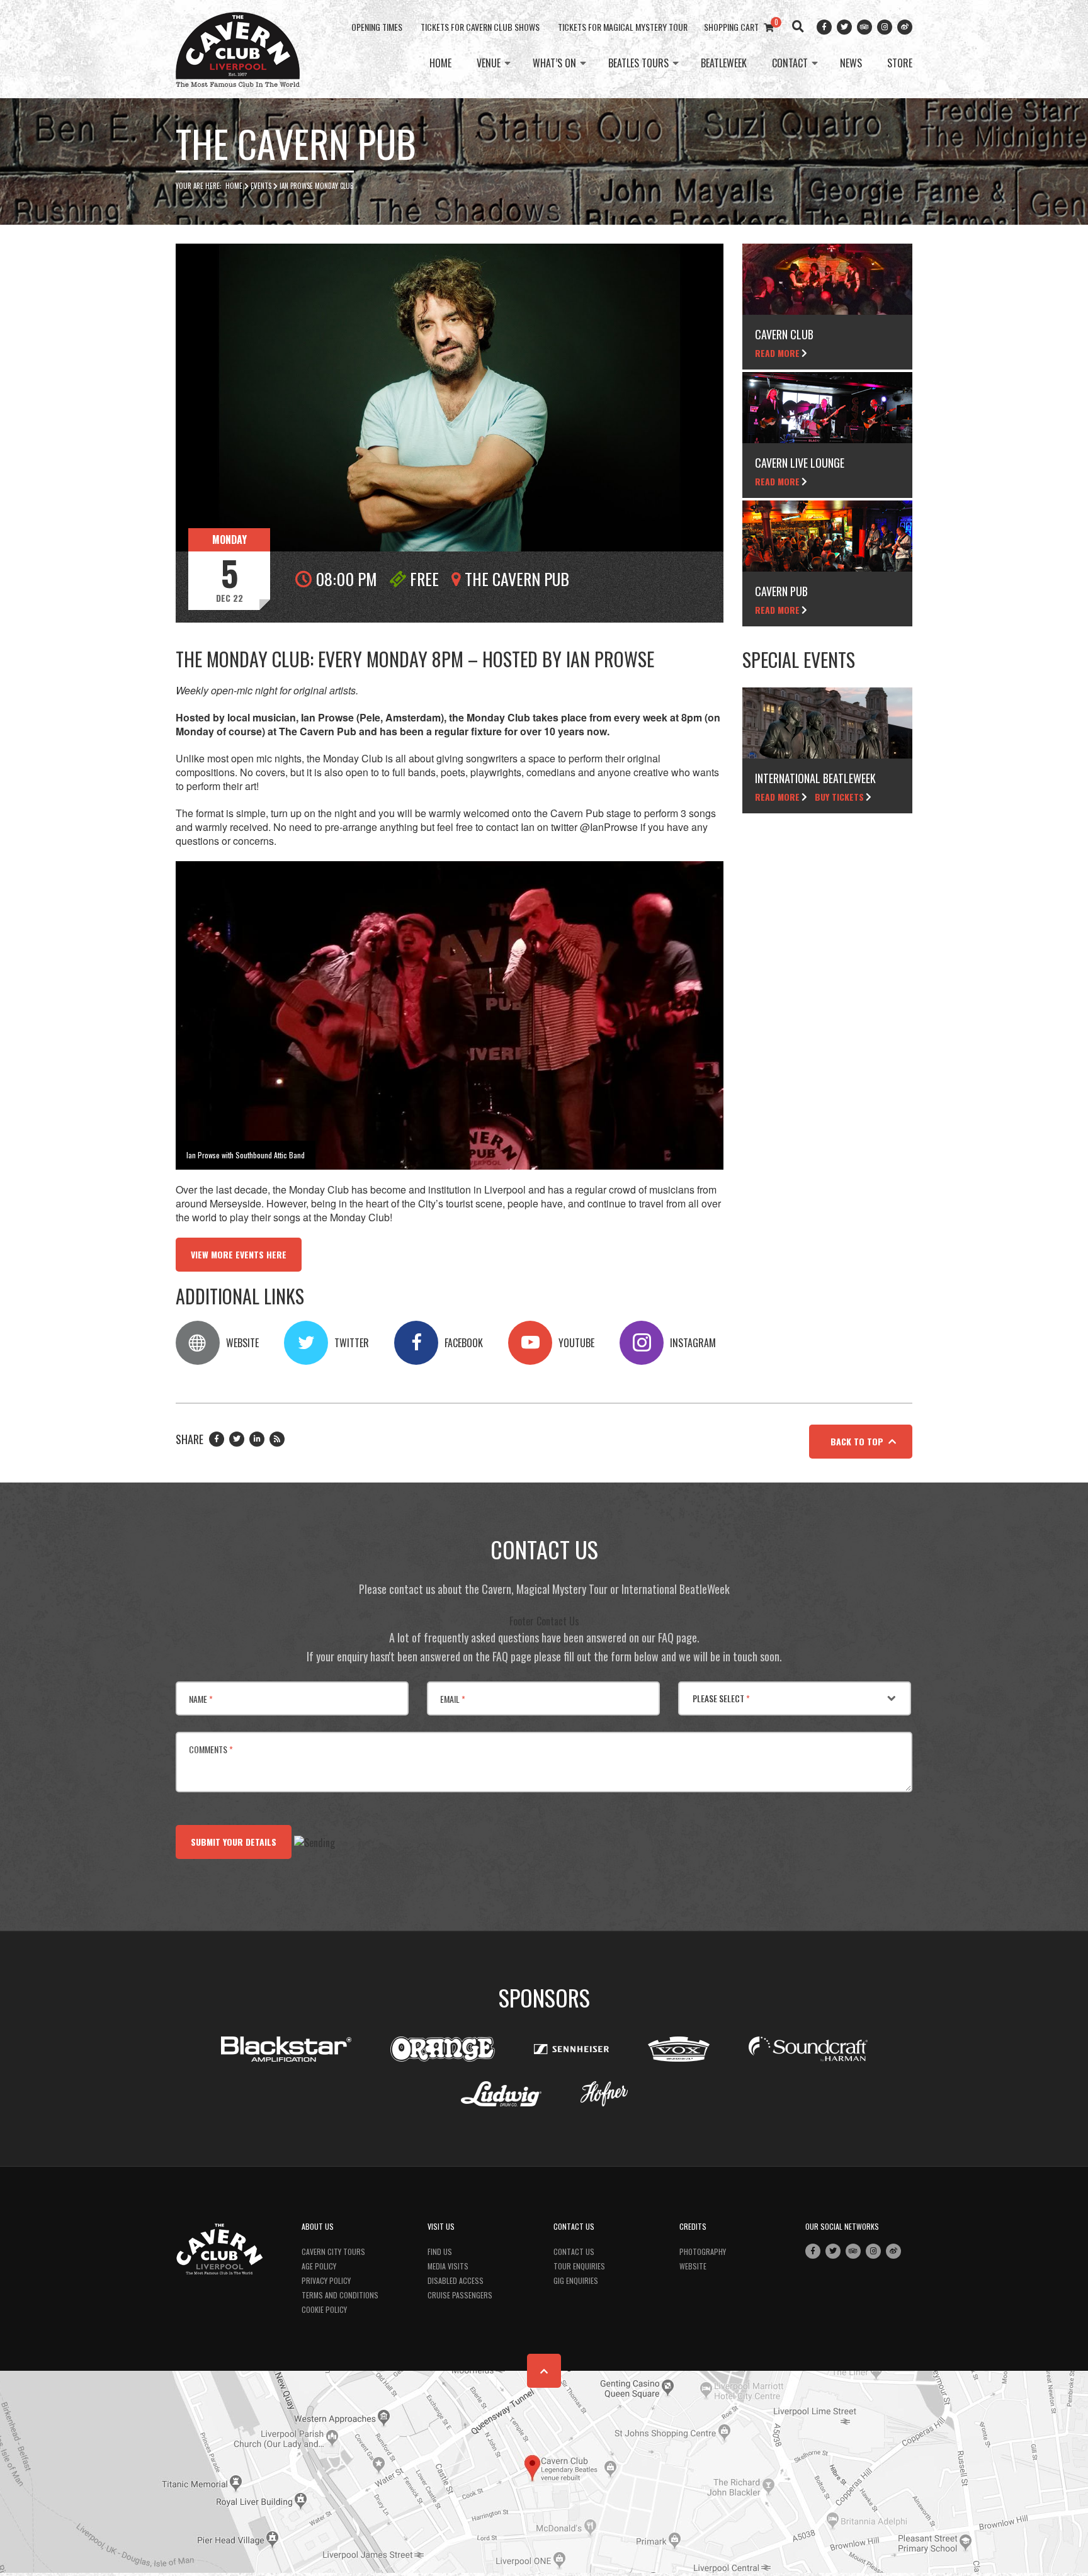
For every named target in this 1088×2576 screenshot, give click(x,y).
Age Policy (319, 2266)
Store (900, 64)
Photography (703, 2251)
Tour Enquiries (579, 2266)
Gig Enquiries (576, 2280)
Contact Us (574, 2251)
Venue (489, 64)
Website (693, 2266)
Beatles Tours (638, 64)
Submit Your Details (234, 1842)
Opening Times (377, 27)
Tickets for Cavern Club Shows (480, 27)
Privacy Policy (326, 2280)
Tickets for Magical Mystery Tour (623, 27)
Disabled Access (456, 2280)
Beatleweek (724, 64)
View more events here (239, 1254)
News (851, 64)
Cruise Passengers (460, 2295)
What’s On (554, 64)
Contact (790, 64)
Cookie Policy (324, 2309)
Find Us (440, 2251)
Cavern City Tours (333, 2251)
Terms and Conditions (340, 2295)
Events (261, 186)
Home (440, 64)
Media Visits (448, 2266)
